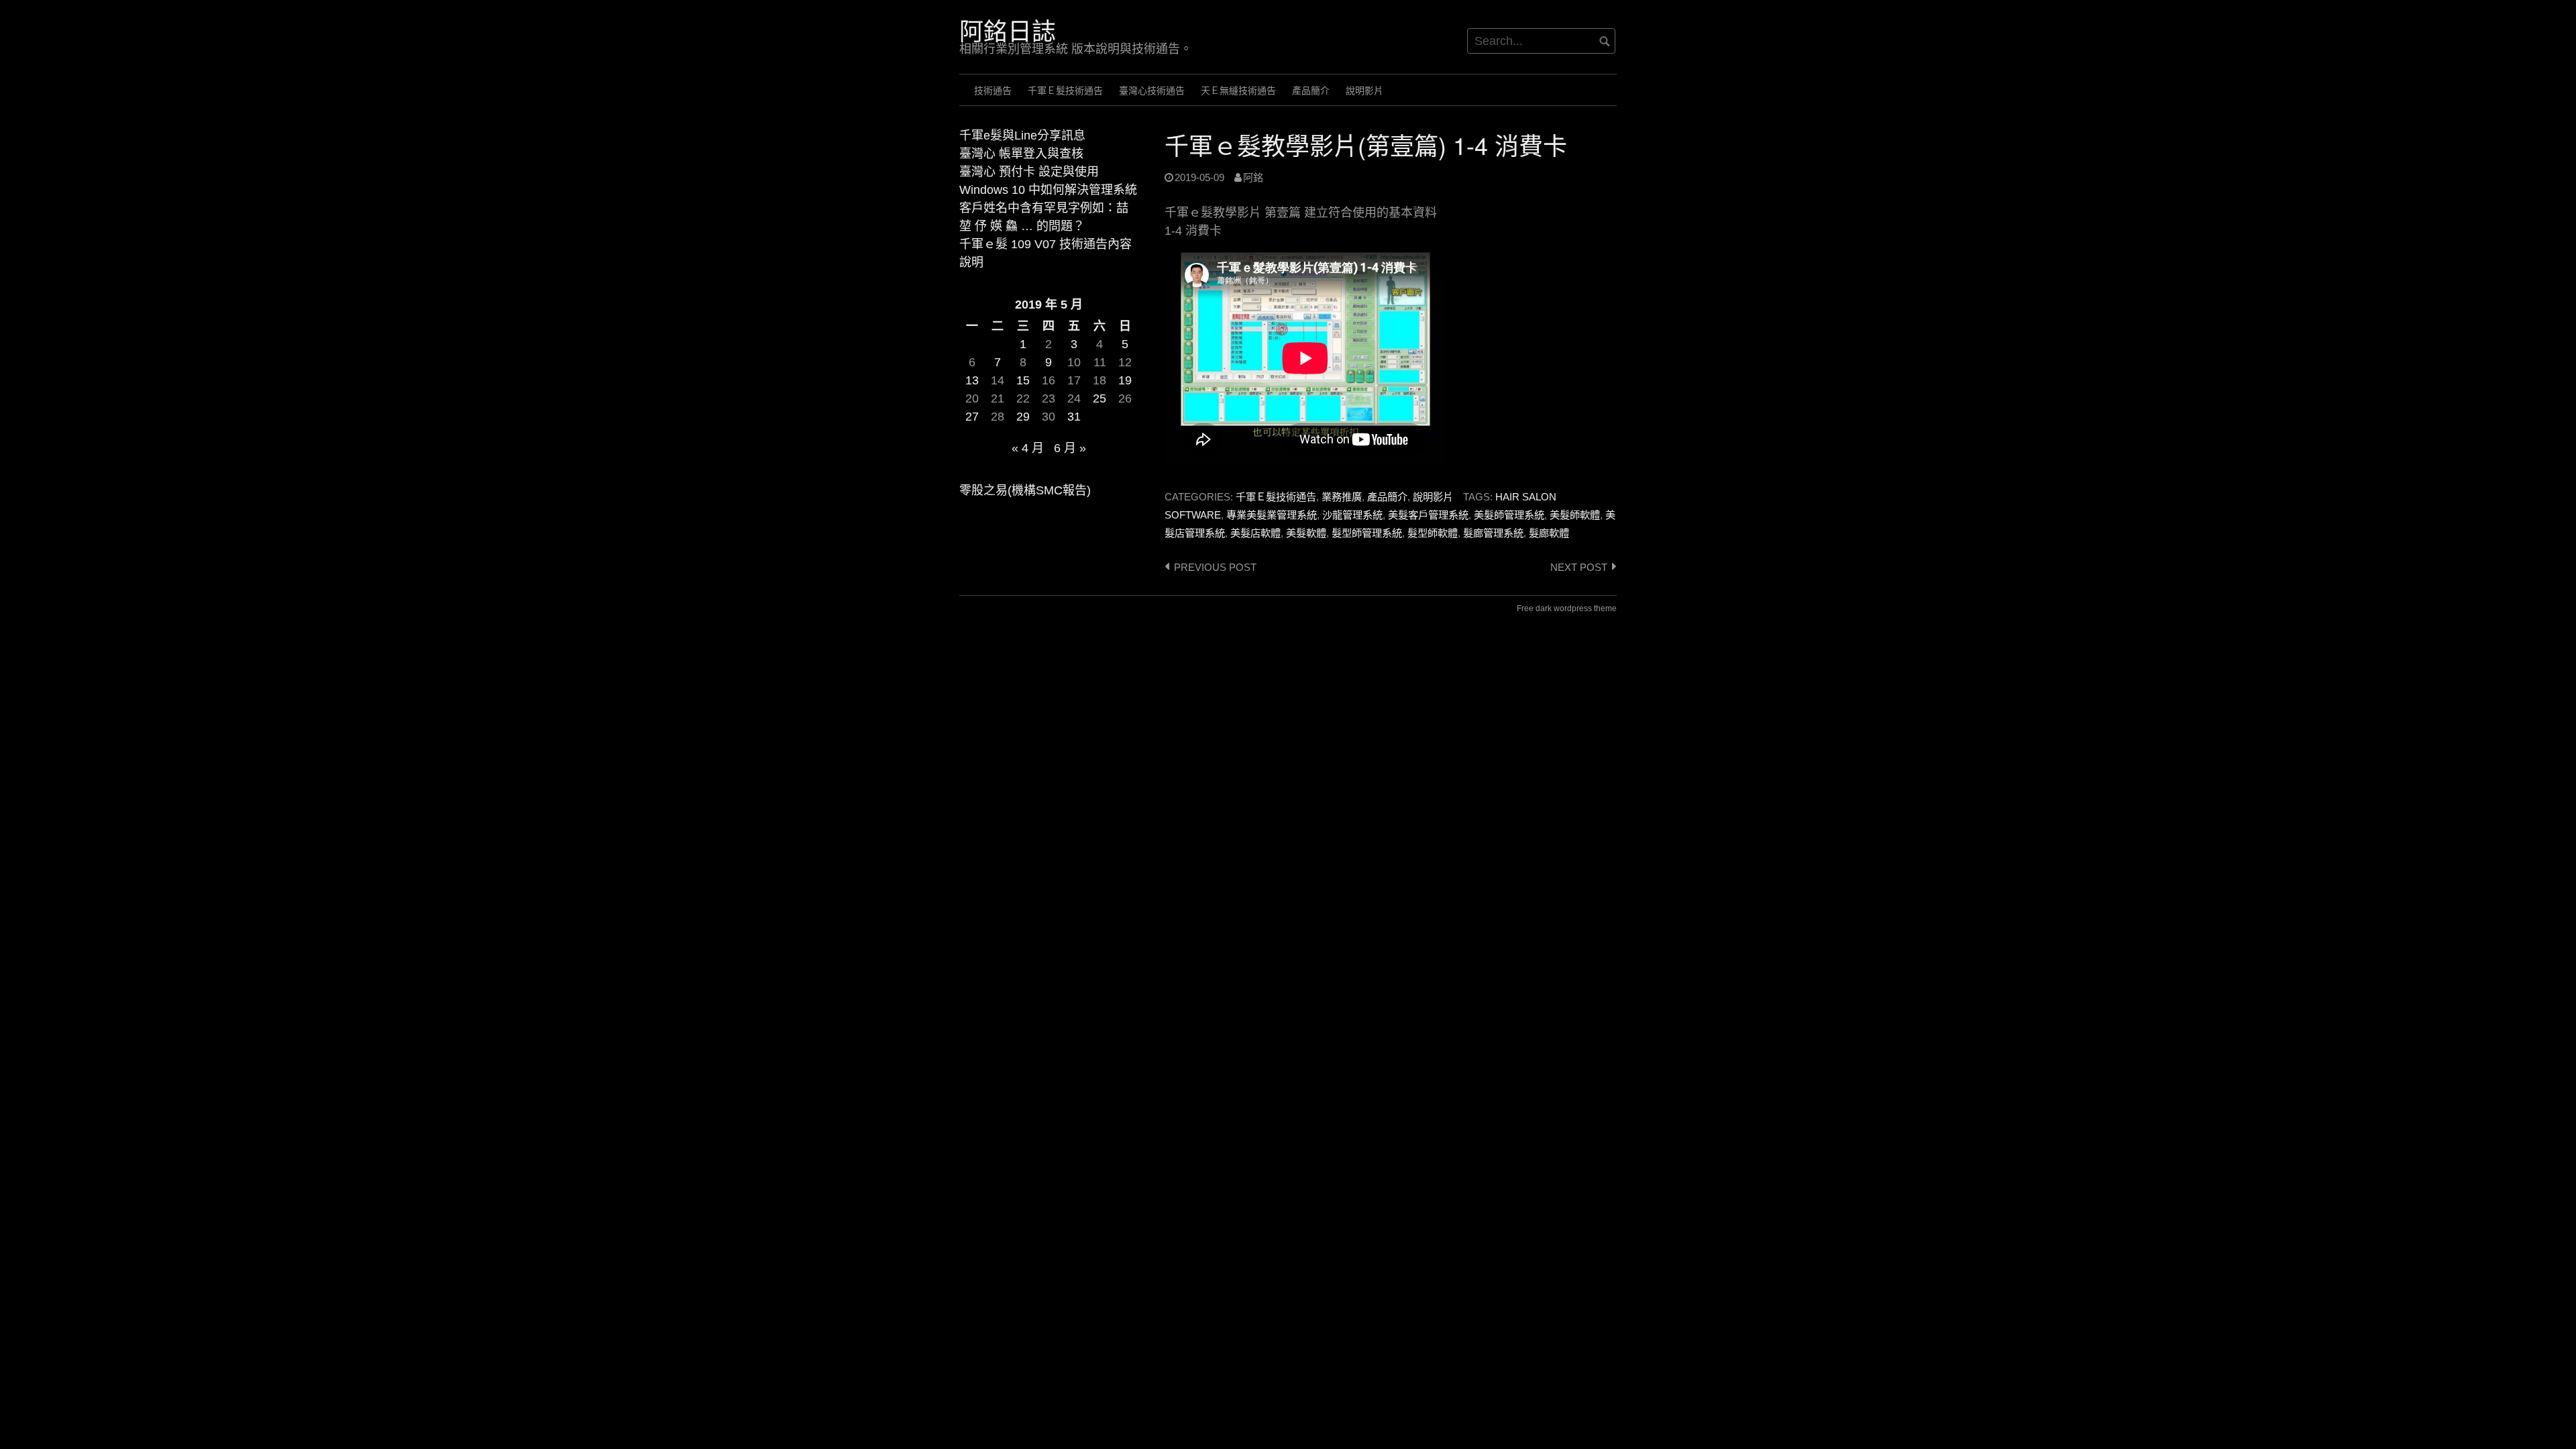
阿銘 (1253, 177)
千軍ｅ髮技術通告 (1065, 91)
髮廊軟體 (1549, 533)
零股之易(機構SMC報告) (1025, 490)
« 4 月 (1028, 448)
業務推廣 (1342, 497)
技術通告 (993, 91)
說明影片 (1364, 91)
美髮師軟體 (1575, 515)
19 (1125, 380)
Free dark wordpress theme (1567, 608)
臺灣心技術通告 (1152, 91)
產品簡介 (1311, 91)
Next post (1579, 567)
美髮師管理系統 (1509, 515)
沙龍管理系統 (1352, 515)
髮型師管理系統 (1367, 533)
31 (1074, 417)
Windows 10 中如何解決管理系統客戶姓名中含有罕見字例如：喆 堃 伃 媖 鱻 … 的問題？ (1048, 208)
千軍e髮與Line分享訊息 (1022, 136)
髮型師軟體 (1433, 533)
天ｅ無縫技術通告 (1238, 91)
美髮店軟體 (1255, 533)
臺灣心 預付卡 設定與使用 (1029, 172)
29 (1023, 417)
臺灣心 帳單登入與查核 (1021, 154)
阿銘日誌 (1008, 31)
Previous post (1215, 567)
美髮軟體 (1306, 533)
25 (1099, 398)
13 (972, 380)
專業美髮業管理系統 (1272, 515)
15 (1023, 380)
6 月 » (1070, 448)
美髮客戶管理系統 (1428, 515)
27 (972, 417)
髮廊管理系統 (1493, 533)
